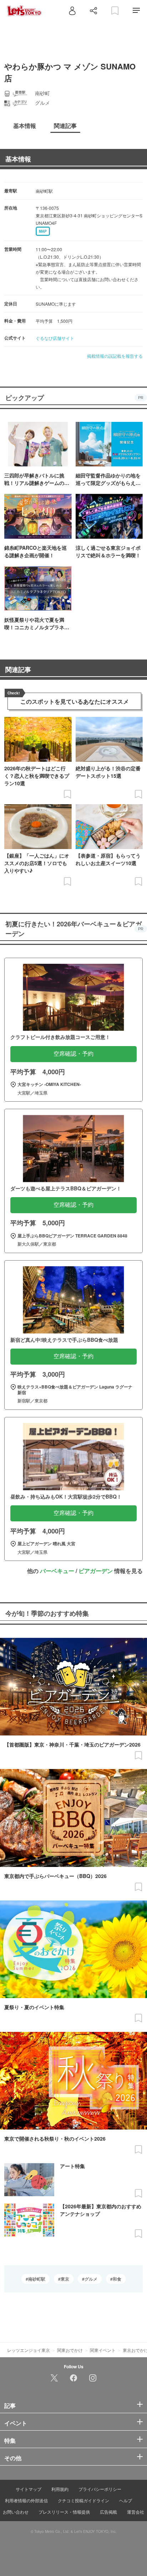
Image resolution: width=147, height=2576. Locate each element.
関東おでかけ (70, 2350)
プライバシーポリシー (100, 2489)
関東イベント (103, 2350)
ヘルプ (126, 2500)
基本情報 (18, 159)
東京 (65, 2279)
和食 (117, 2279)
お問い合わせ (16, 2512)
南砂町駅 (37, 2279)
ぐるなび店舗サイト (55, 338)
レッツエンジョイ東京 (29, 2350)
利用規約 (60, 2489)
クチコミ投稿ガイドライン (83, 2500)
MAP (43, 231)
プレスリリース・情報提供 (64, 2512)
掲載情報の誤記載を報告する (115, 356)
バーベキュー (57, 1571)
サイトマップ (29, 2489)
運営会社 (136, 2512)
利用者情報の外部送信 (26, 2500)
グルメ (91, 2279)
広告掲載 (108, 2512)
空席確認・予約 (73, 1054)
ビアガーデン (96, 1571)
